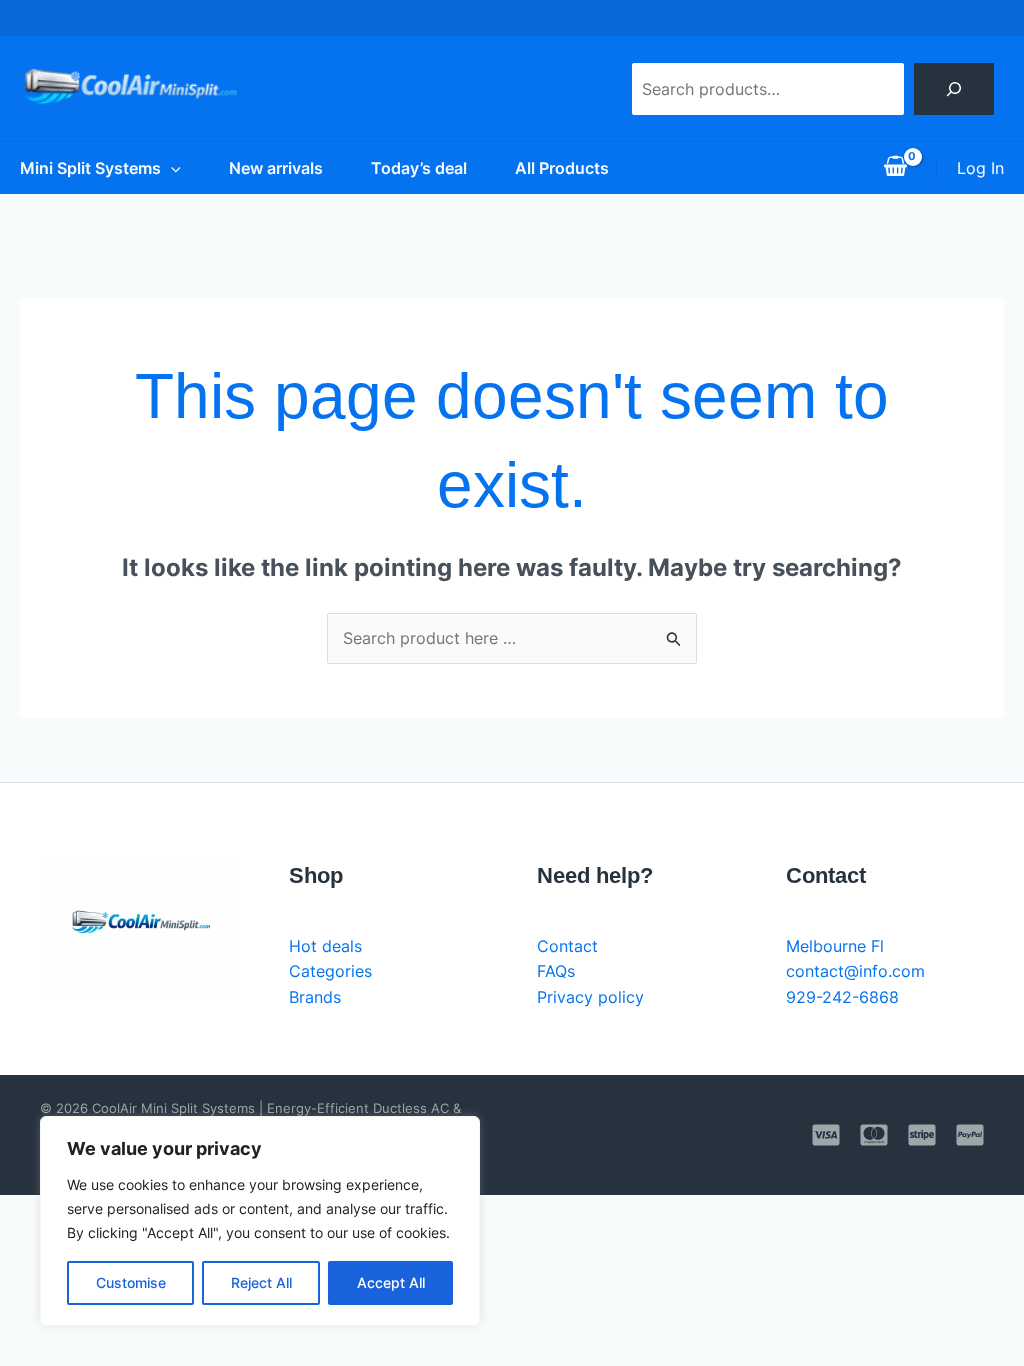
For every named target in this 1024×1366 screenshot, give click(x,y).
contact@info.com (855, 971)
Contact (567, 946)
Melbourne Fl (835, 946)
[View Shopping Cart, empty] (895, 168)
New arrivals (276, 168)
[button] (171, 168)
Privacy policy (590, 997)
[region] (260, 1221)
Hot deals (325, 946)
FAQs (556, 971)
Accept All (391, 1282)
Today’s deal (419, 168)
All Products (562, 168)
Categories (330, 971)
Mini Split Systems (90, 168)
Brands (315, 997)
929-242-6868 (842, 997)
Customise (131, 1282)
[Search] (954, 89)
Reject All (261, 1282)
